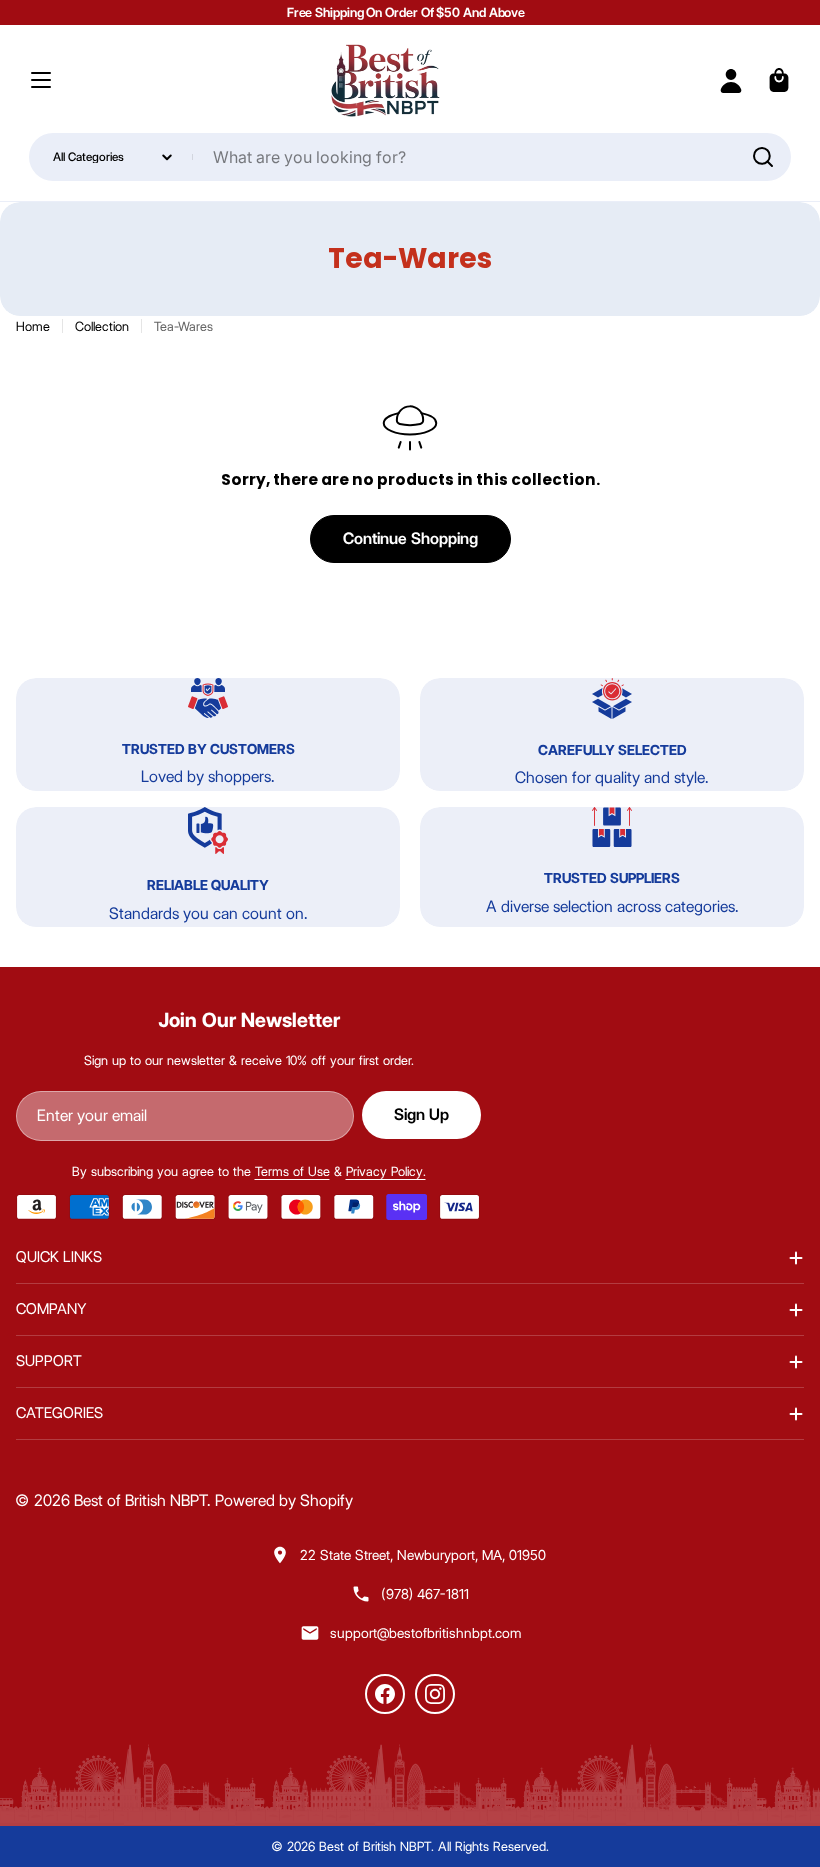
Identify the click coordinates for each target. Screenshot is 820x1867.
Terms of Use (292, 1171)
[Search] (763, 157)
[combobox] (410, 157)
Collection (102, 326)
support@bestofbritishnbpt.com (425, 1633)
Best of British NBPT (140, 1500)
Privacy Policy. (386, 1171)
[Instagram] (435, 1694)
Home (33, 326)
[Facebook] (385, 1694)
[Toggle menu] (41, 80)
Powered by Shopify (284, 1500)
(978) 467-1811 (425, 1594)
